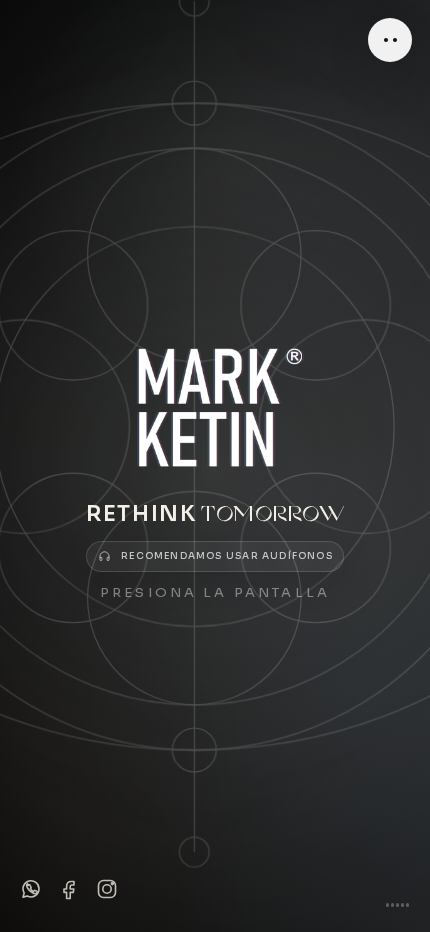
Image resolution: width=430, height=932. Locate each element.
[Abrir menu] (390, 40)
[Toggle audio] (397, 897)
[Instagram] (107, 889)
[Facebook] (69, 889)
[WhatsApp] (31, 889)
